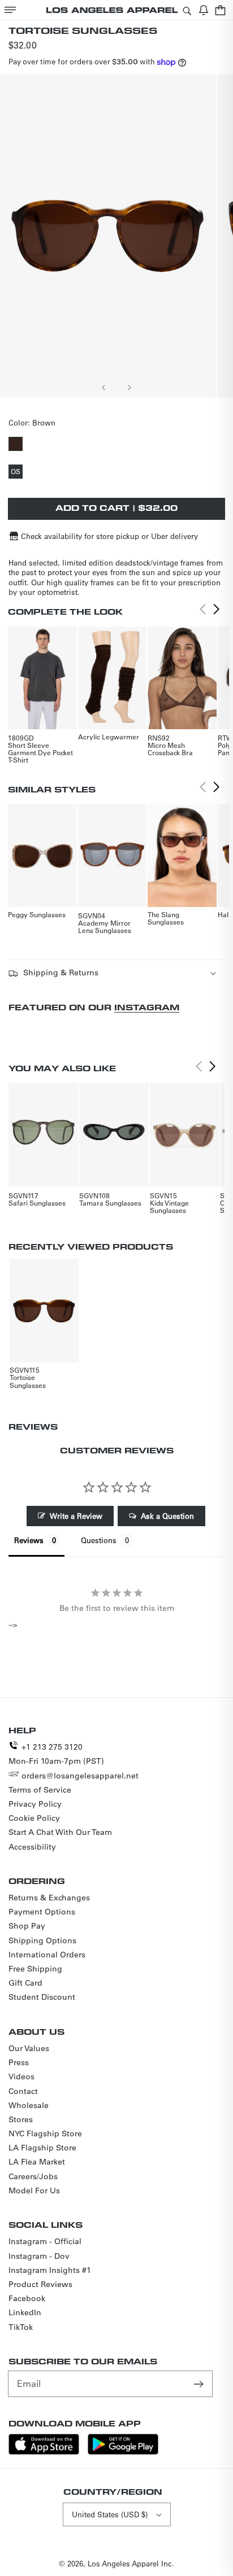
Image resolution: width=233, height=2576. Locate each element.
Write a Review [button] (76, 1516)
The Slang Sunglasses (166, 918)
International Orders (47, 1955)
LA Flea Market (37, 2162)
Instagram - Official (45, 2241)
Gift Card (25, 1983)
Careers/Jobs (33, 2176)
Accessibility (32, 1847)
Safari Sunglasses (37, 1203)
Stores (21, 2119)
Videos (21, 2076)
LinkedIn (25, 2312)
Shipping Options (42, 1940)
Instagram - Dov (39, 2256)
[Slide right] (129, 387)
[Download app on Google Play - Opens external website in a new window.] (123, 2452)
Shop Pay (27, 1926)
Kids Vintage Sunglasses (169, 1206)
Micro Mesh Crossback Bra (170, 749)
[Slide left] (104, 387)
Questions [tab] (99, 1540)
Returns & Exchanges (49, 1898)
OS (17, 472)
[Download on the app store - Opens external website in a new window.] (44, 2452)
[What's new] (204, 10)
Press (19, 2062)
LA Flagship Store (42, 2148)
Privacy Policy (35, 1804)
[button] (10, 10)
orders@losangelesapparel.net (80, 1776)
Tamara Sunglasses (110, 1203)
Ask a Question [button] (167, 1516)
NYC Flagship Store (45, 2133)
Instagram (147, 1007)
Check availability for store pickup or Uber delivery (109, 536)
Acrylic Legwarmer (109, 737)
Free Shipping (35, 1969)
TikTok (21, 2327)
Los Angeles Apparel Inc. (131, 2563)
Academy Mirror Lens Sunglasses (105, 926)
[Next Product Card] (217, 610)
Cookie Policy (34, 1818)
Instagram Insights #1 (50, 2270)
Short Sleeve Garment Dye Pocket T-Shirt (40, 752)
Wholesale (29, 2105)
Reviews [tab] (29, 1540)
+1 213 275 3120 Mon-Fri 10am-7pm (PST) (56, 1754)
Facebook (27, 2298)
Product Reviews (40, 2284)
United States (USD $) (110, 2514)
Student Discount (42, 1997)
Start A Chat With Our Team (60, 1832)
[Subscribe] (200, 2384)
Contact (23, 2091)
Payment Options (42, 1912)
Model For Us (34, 2191)
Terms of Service (40, 1790)
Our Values (29, 2048)
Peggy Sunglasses (37, 914)
